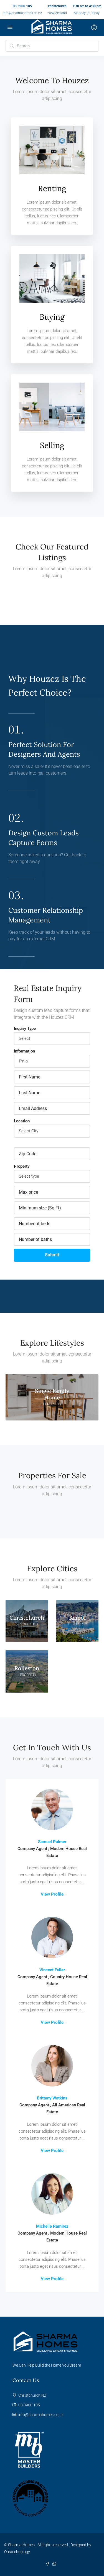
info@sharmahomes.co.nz (22, 13)
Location (22, 1121)
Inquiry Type (25, 1028)
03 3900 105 (22, 6)
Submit (52, 1255)
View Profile (52, 1894)
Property (22, 1166)
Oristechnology (17, 2552)
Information (24, 1051)
